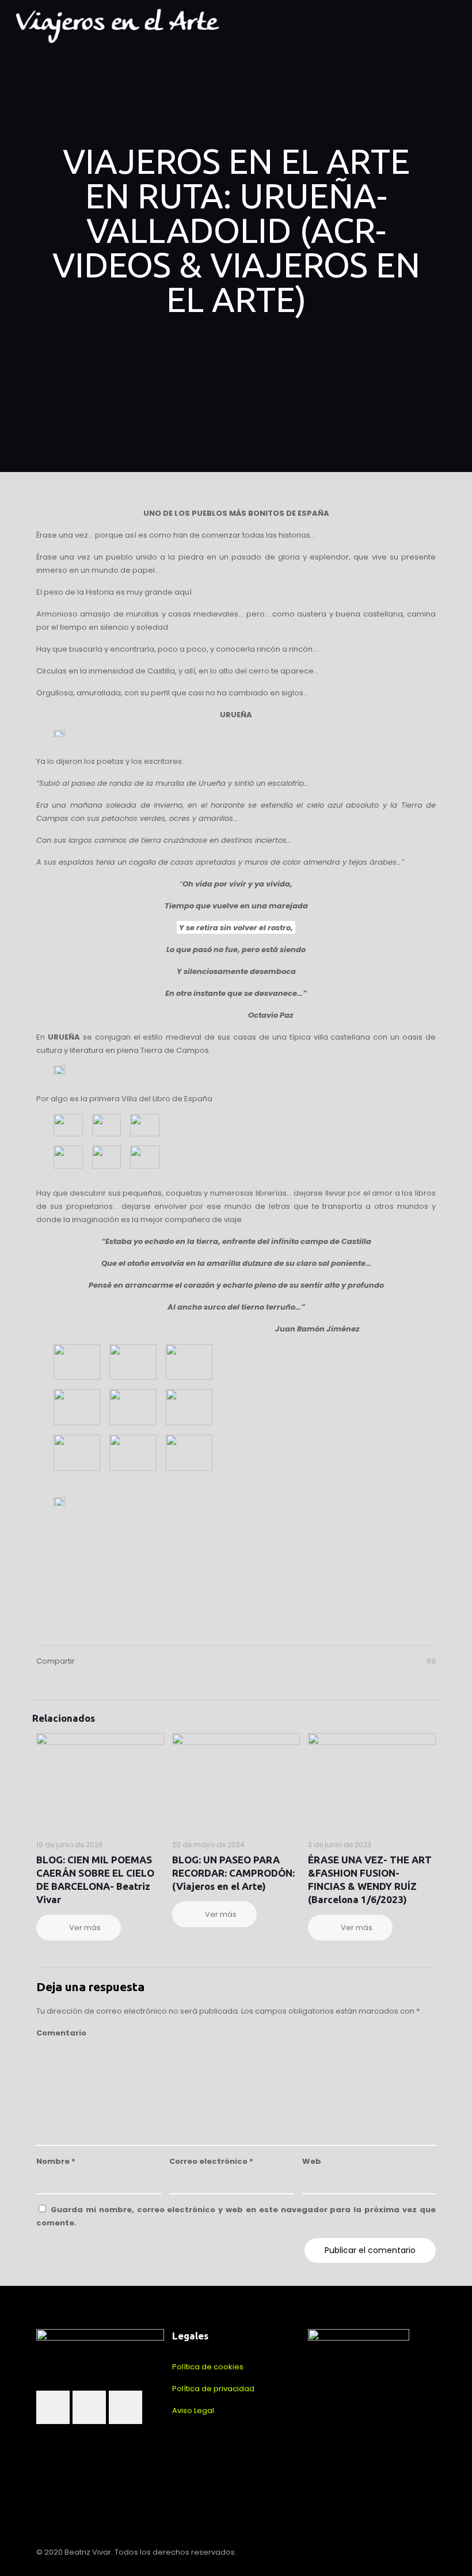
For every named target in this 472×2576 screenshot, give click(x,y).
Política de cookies (208, 2367)
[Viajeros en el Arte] (118, 26)
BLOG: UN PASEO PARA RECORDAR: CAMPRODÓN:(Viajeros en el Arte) (233, 1873)
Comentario (61, 2033)
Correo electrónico (211, 2161)
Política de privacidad (213, 2389)
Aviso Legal (193, 2411)
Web (312, 2161)
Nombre (56, 2161)
